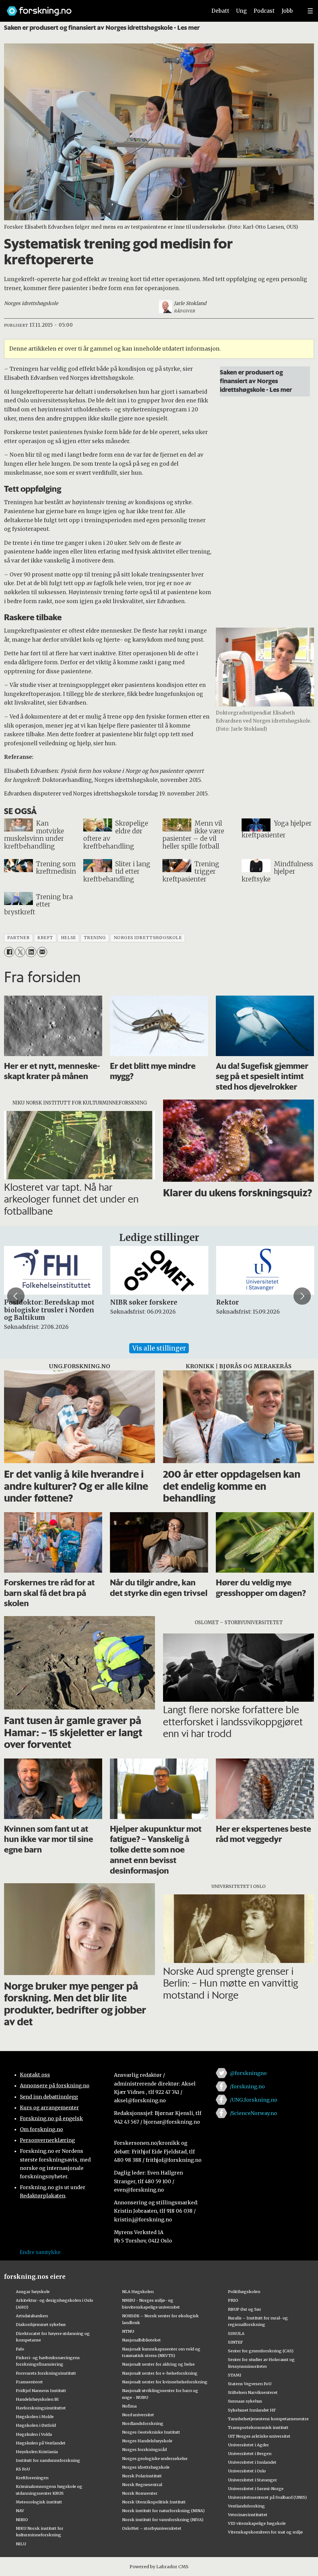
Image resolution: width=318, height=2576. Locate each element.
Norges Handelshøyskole (147, 2441)
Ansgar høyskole (33, 2292)
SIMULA (236, 2333)
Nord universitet (138, 2415)
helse (68, 938)
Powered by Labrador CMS (159, 2567)
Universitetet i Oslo (247, 2471)
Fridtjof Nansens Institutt (41, 2390)
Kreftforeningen (32, 2478)
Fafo (20, 2349)
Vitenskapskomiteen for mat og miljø (265, 2532)
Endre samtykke (40, 2252)
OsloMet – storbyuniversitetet (152, 2528)
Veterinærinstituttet (248, 2515)
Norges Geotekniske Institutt (151, 2432)
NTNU (128, 2331)
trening (95, 938)
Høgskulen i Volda (34, 2434)
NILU (21, 2544)
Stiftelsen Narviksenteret (253, 2392)
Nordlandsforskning (143, 2423)
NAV (20, 2511)
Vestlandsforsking (246, 2506)
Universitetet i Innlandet (252, 2462)
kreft (45, 938)
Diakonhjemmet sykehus (41, 2324)
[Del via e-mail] (42, 952)
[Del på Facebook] (9, 952)
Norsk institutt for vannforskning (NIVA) (163, 2520)
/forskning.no (247, 2086)
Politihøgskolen (244, 2292)
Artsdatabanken (32, 2316)
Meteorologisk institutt (39, 2502)
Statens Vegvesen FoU (250, 2384)
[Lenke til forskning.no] (101, 8)
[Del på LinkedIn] (31, 952)
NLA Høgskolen (138, 2292)
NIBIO (22, 2520)
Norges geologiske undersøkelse (155, 2458)
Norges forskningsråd (144, 2449)
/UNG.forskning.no (254, 2100)
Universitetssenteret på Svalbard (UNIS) (267, 2497)
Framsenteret (29, 2382)
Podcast (264, 11)
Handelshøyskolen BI (37, 2399)
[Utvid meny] (310, 11)
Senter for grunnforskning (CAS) (261, 2351)
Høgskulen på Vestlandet (41, 2443)
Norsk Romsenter (140, 2493)
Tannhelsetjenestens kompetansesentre (268, 2419)
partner (18, 938)
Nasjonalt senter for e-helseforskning (160, 2373)
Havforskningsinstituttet (41, 2408)
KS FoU (23, 2469)
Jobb (287, 11)
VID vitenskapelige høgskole (257, 2523)
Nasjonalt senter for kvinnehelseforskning (165, 2382)
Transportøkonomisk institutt (258, 2427)
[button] (16, 1296)
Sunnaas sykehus (245, 2401)
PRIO (233, 2300)
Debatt (220, 11)
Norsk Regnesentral (142, 2484)
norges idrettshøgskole (148, 938)
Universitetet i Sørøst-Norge (256, 2489)
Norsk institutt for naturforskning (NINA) (163, 2511)
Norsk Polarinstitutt (142, 2476)
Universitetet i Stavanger (252, 2480)
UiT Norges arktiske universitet (259, 2436)
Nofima (129, 2406)
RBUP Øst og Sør (245, 2309)
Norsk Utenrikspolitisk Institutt (154, 2502)
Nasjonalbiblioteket (141, 2340)
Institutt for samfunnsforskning (48, 2460)
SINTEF (235, 2342)
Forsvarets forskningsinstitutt (46, 2373)
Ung (241, 11)
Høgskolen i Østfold (36, 2425)
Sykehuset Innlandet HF (252, 2410)
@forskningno (248, 2073)
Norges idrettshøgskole (146, 2467)
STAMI (235, 2375)
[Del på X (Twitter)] (20, 952)
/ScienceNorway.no (253, 2113)
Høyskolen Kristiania (37, 2452)
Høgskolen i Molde (35, 2417)
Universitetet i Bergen (250, 2453)
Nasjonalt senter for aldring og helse (158, 2364)
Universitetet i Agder (248, 2445)
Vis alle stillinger (159, 1348)
